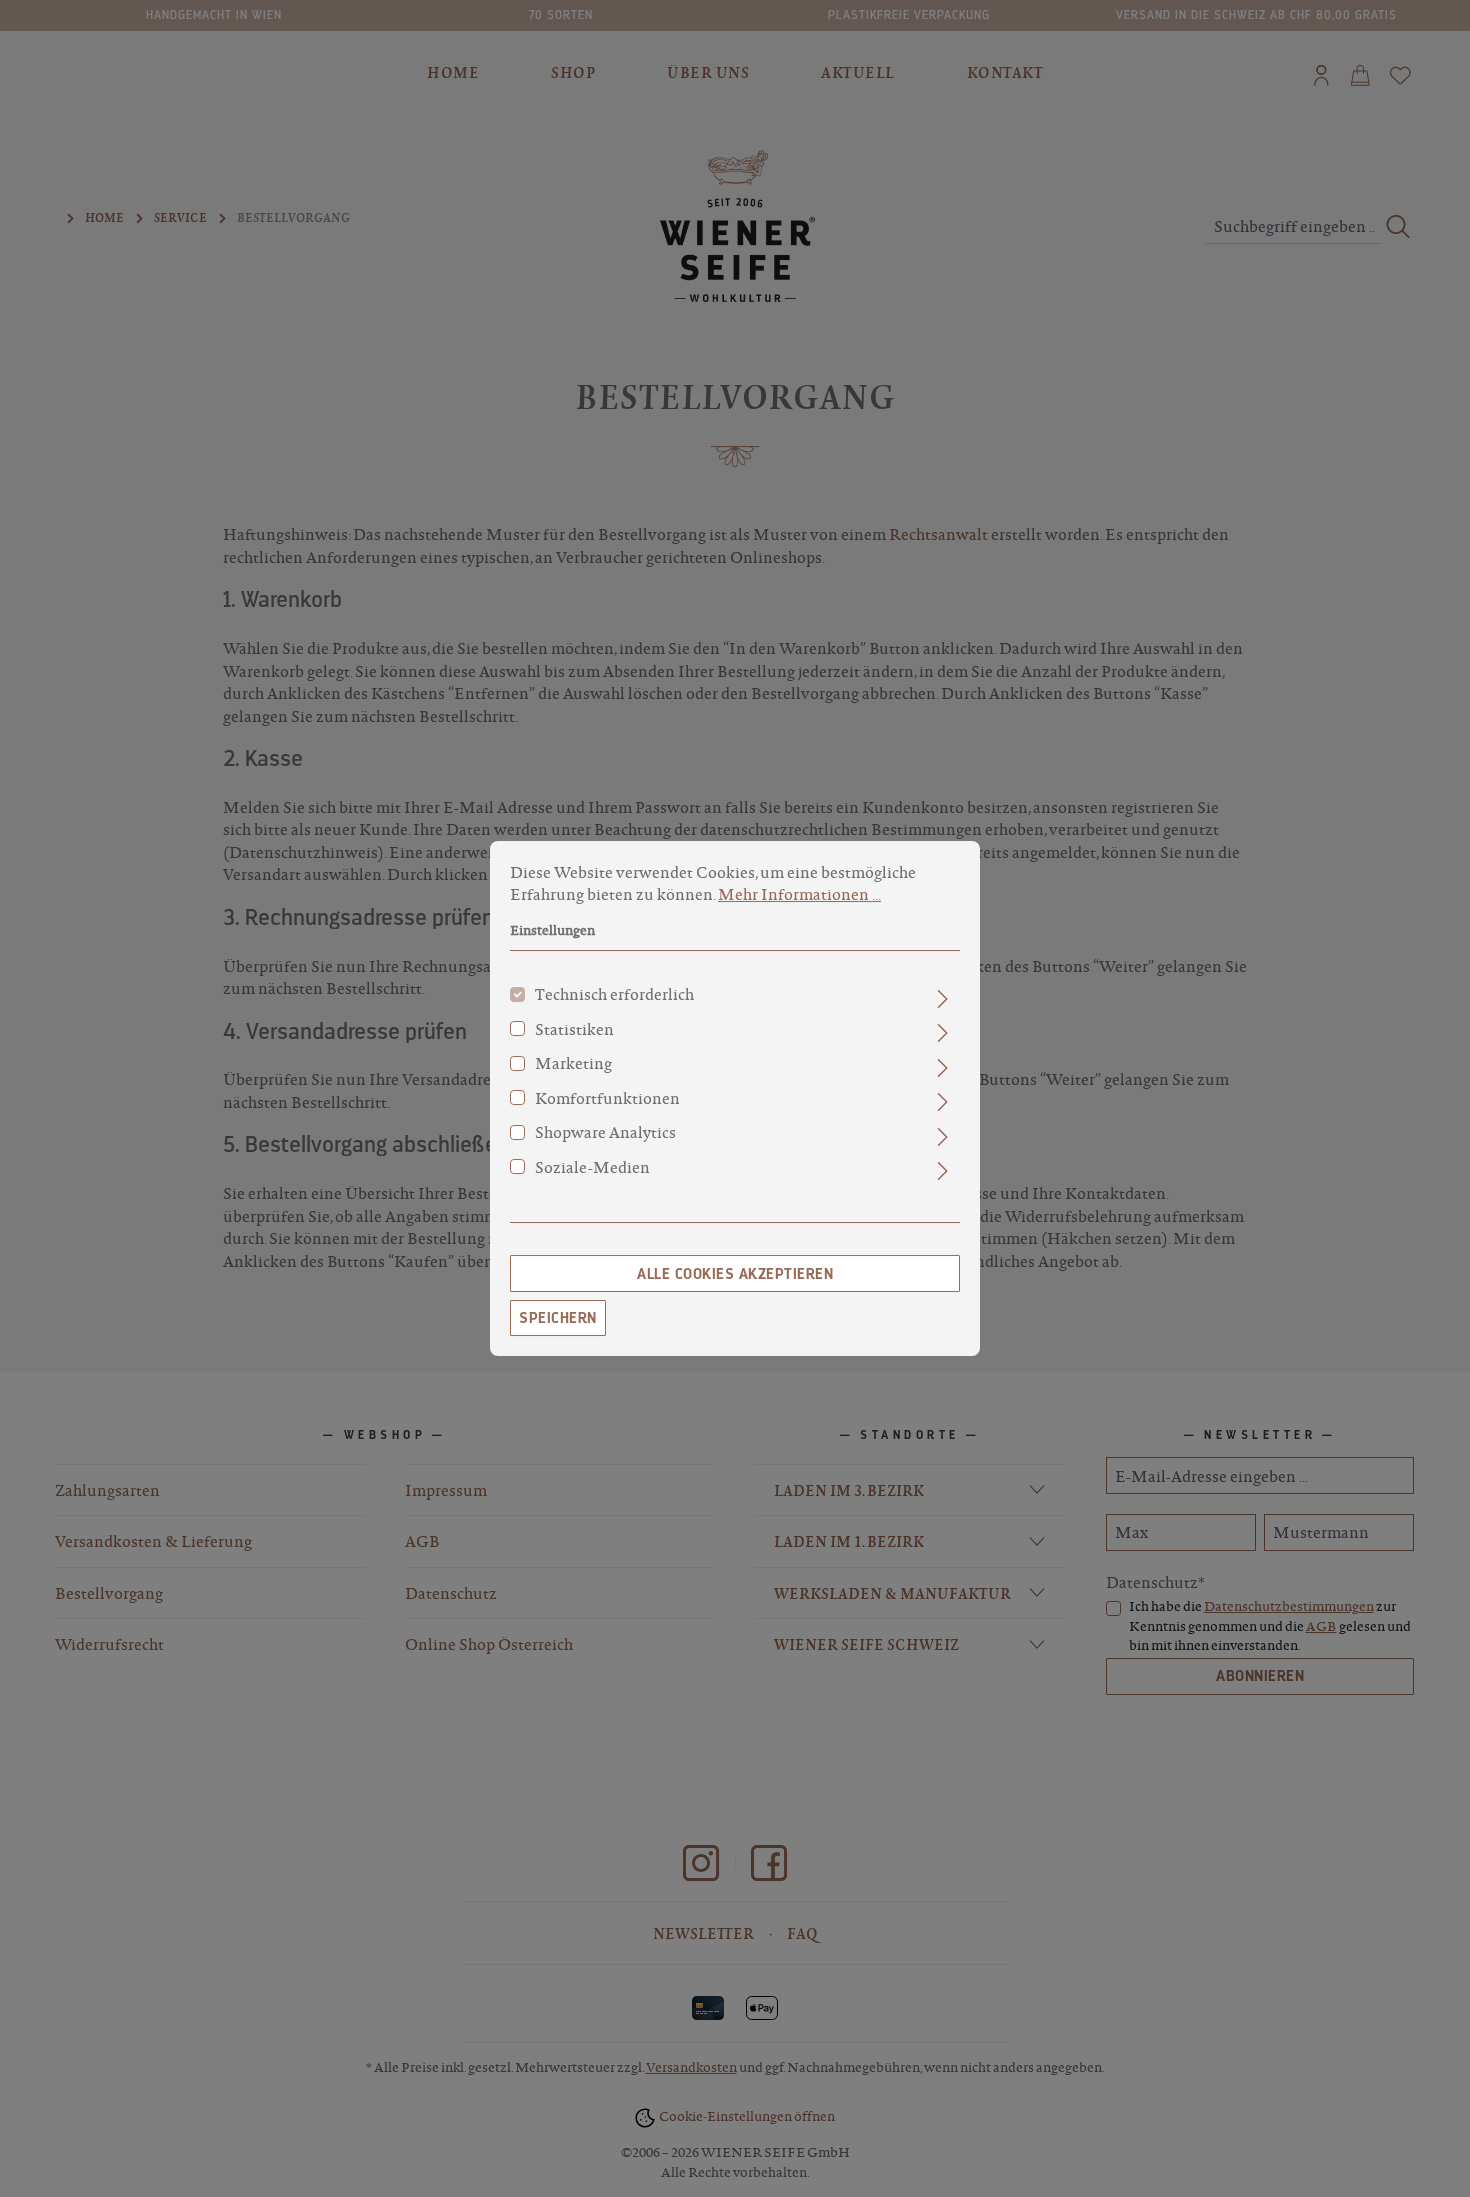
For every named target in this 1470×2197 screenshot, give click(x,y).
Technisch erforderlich (614, 994)
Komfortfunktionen (607, 1098)
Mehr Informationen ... (799, 894)
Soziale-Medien (592, 1167)
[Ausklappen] (942, 998)
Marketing (573, 1063)
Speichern (558, 1318)
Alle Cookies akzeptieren (735, 1274)
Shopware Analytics (605, 1132)
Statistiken (574, 1029)
